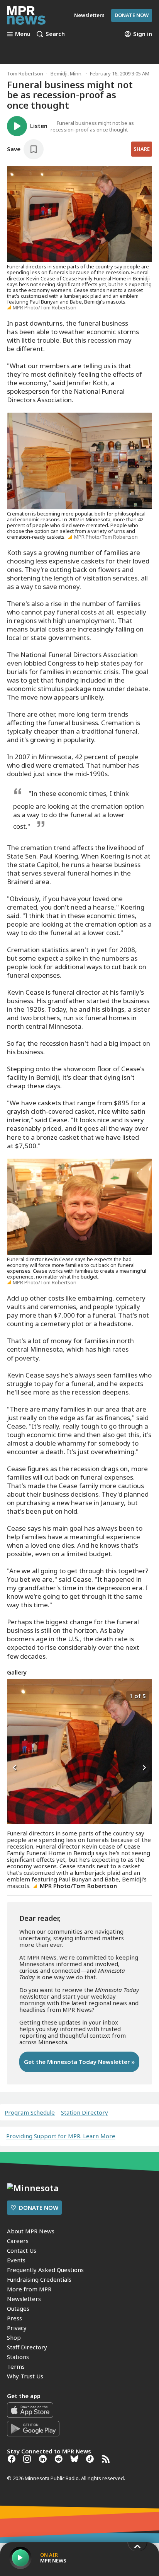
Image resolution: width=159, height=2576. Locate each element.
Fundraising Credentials (39, 2279)
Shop (14, 2337)
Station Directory (85, 2113)
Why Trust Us (25, 2376)
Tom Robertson (25, 73)
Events (16, 2260)
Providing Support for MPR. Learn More (61, 2136)
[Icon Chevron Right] (144, 1768)
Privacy (17, 2328)
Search (55, 34)
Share (142, 149)
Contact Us (22, 2250)
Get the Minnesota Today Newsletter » (79, 2062)
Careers (18, 2241)
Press (14, 2318)
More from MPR (29, 2289)
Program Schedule (30, 2113)
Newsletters (24, 2299)
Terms (16, 2366)
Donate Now (132, 15)
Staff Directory (27, 2347)
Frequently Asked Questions (45, 2270)
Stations (18, 2357)
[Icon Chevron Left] (15, 1768)
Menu (23, 34)
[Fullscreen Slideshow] (15, 1695)
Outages (18, 2308)
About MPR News (31, 2231)
